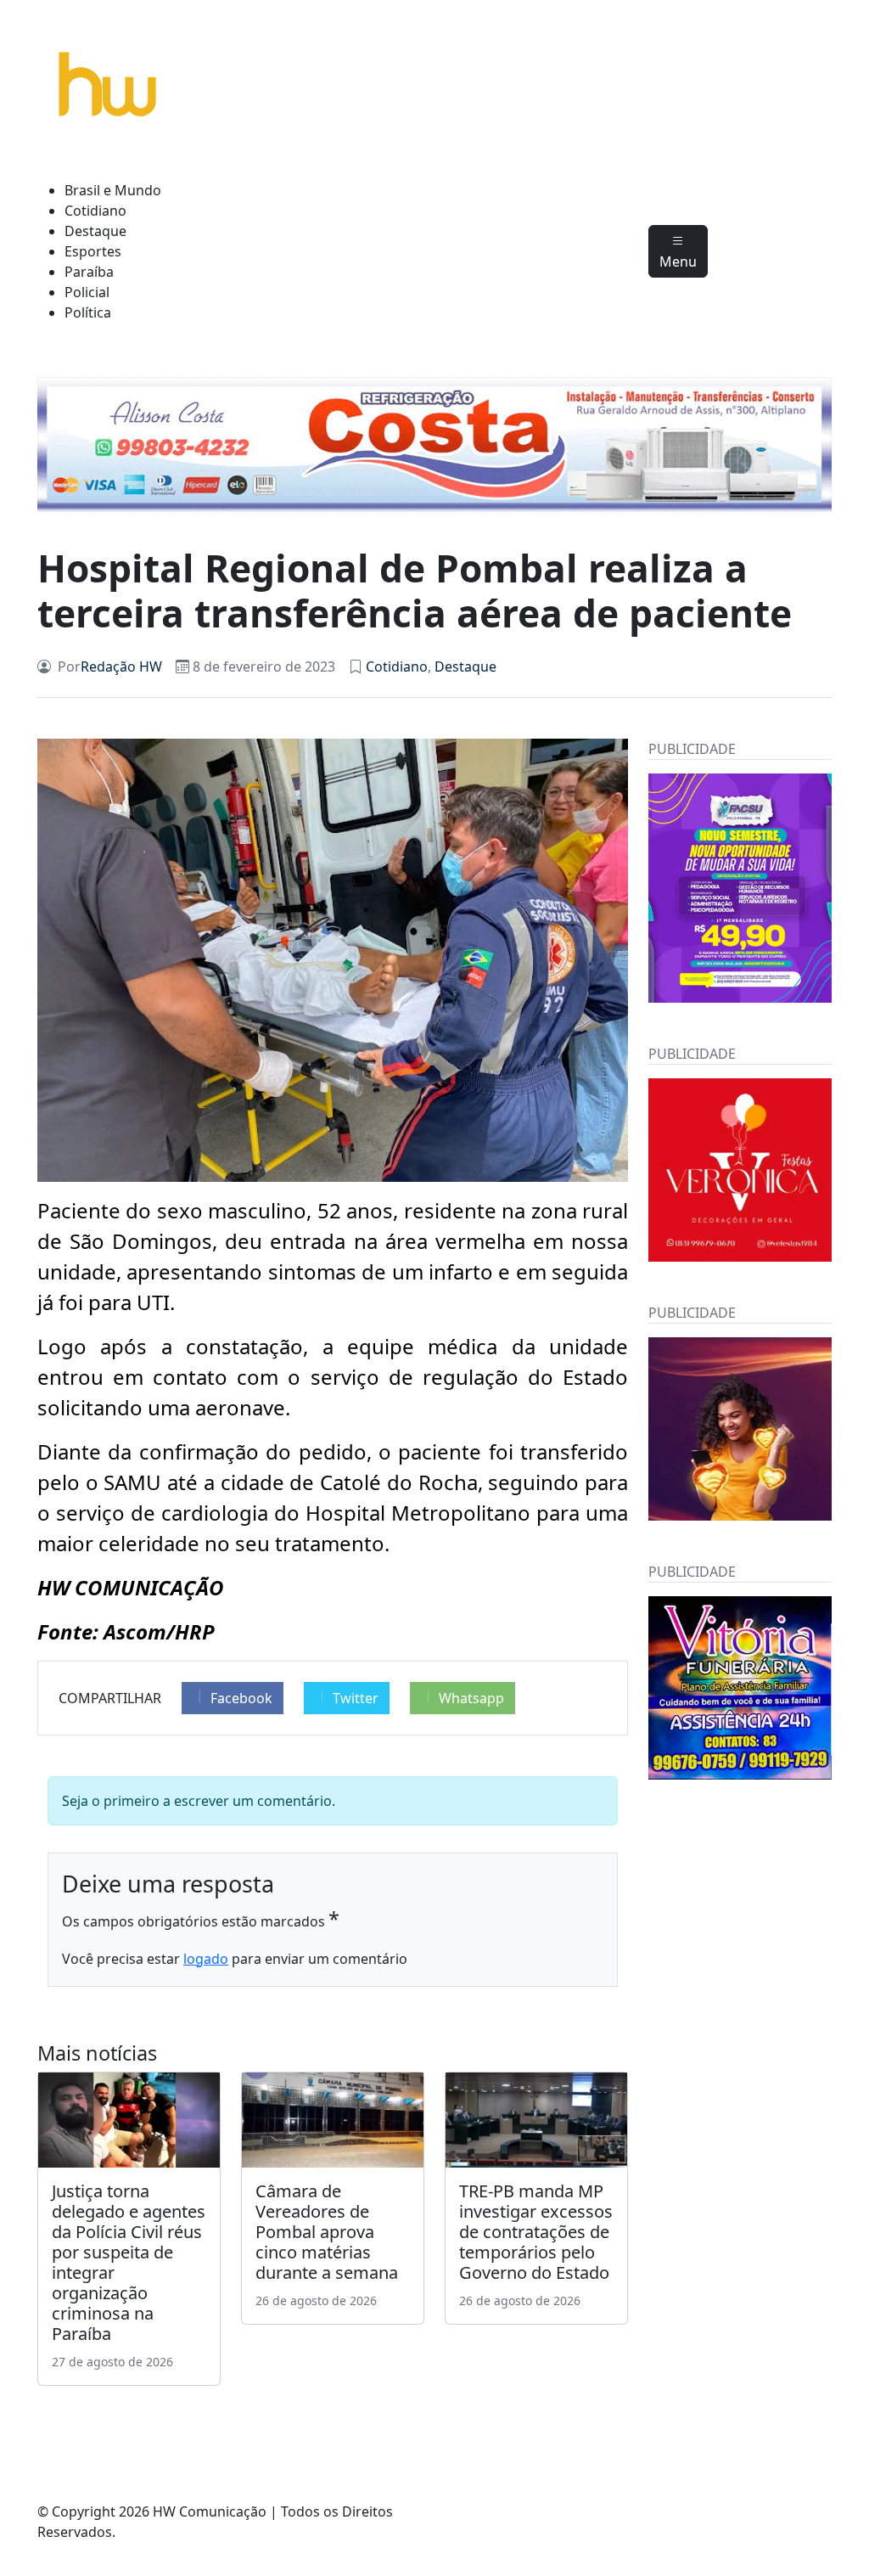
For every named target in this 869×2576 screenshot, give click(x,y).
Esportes (93, 251)
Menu (678, 262)
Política (88, 312)
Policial (87, 292)
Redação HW (121, 666)
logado (206, 1959)
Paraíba (89, 272)
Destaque (95, 231)
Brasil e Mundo (113, 190)
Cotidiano (95, 211)
